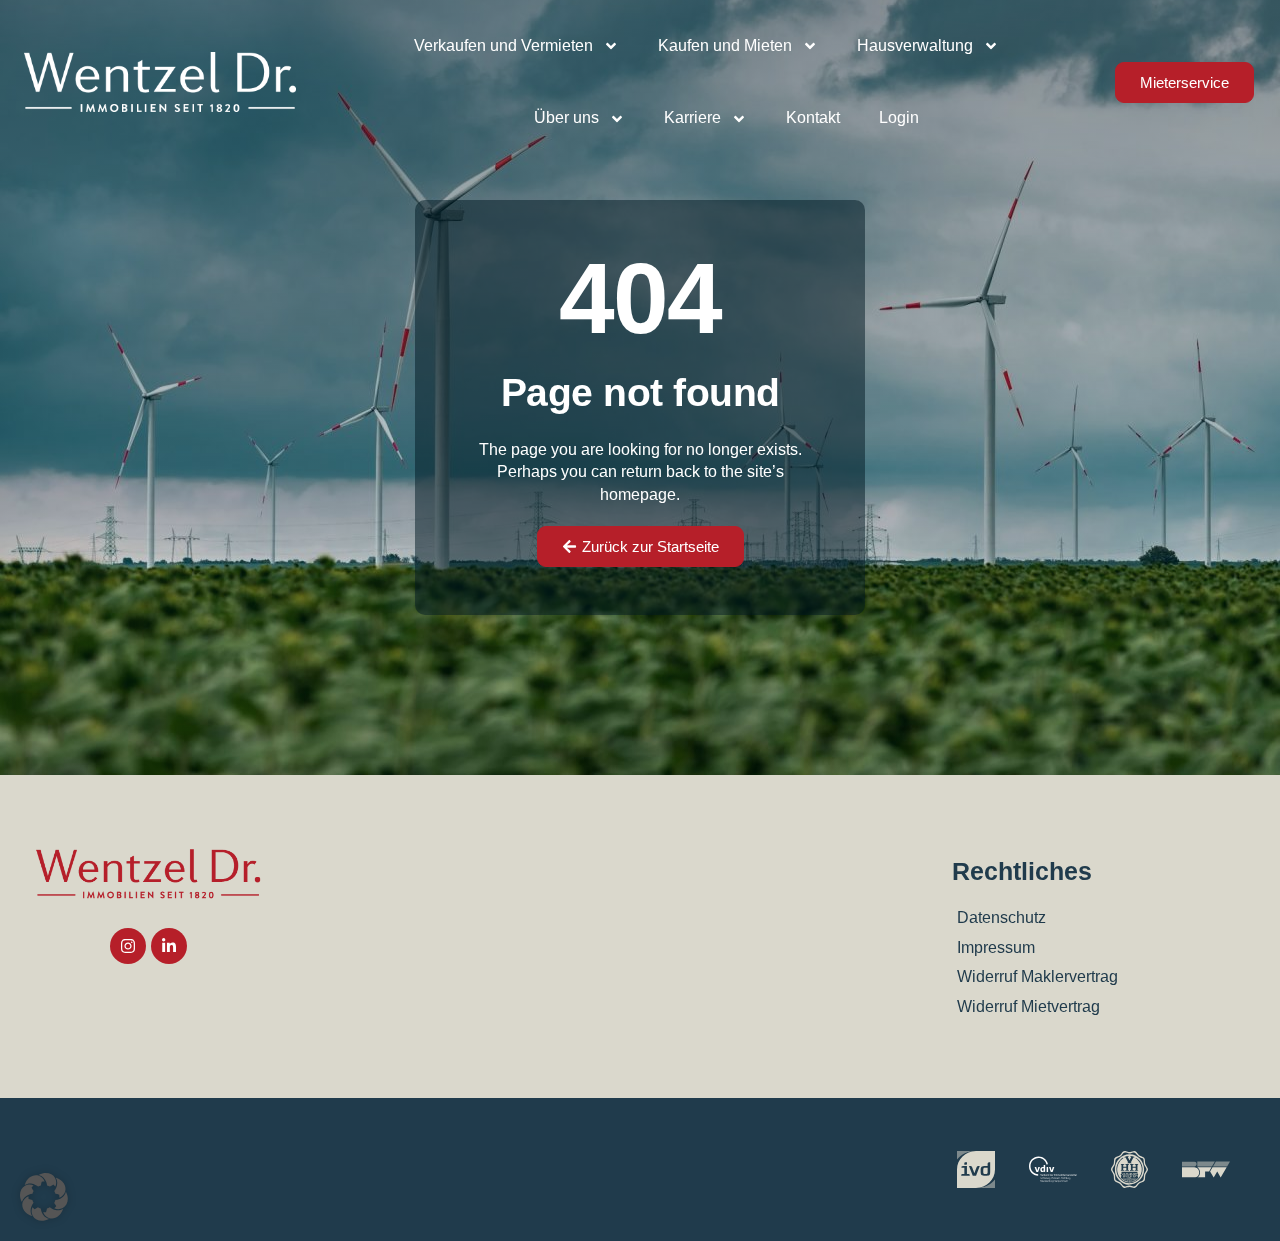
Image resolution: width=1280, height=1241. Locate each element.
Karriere (692, 117)
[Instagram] (128, 946)
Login (899, 117)
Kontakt (813, 117)
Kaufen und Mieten (725, 45)
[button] (44, 1197)
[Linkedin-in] (169, 946)
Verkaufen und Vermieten (503, 45)
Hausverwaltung (915, 45)
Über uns (566, 117)
